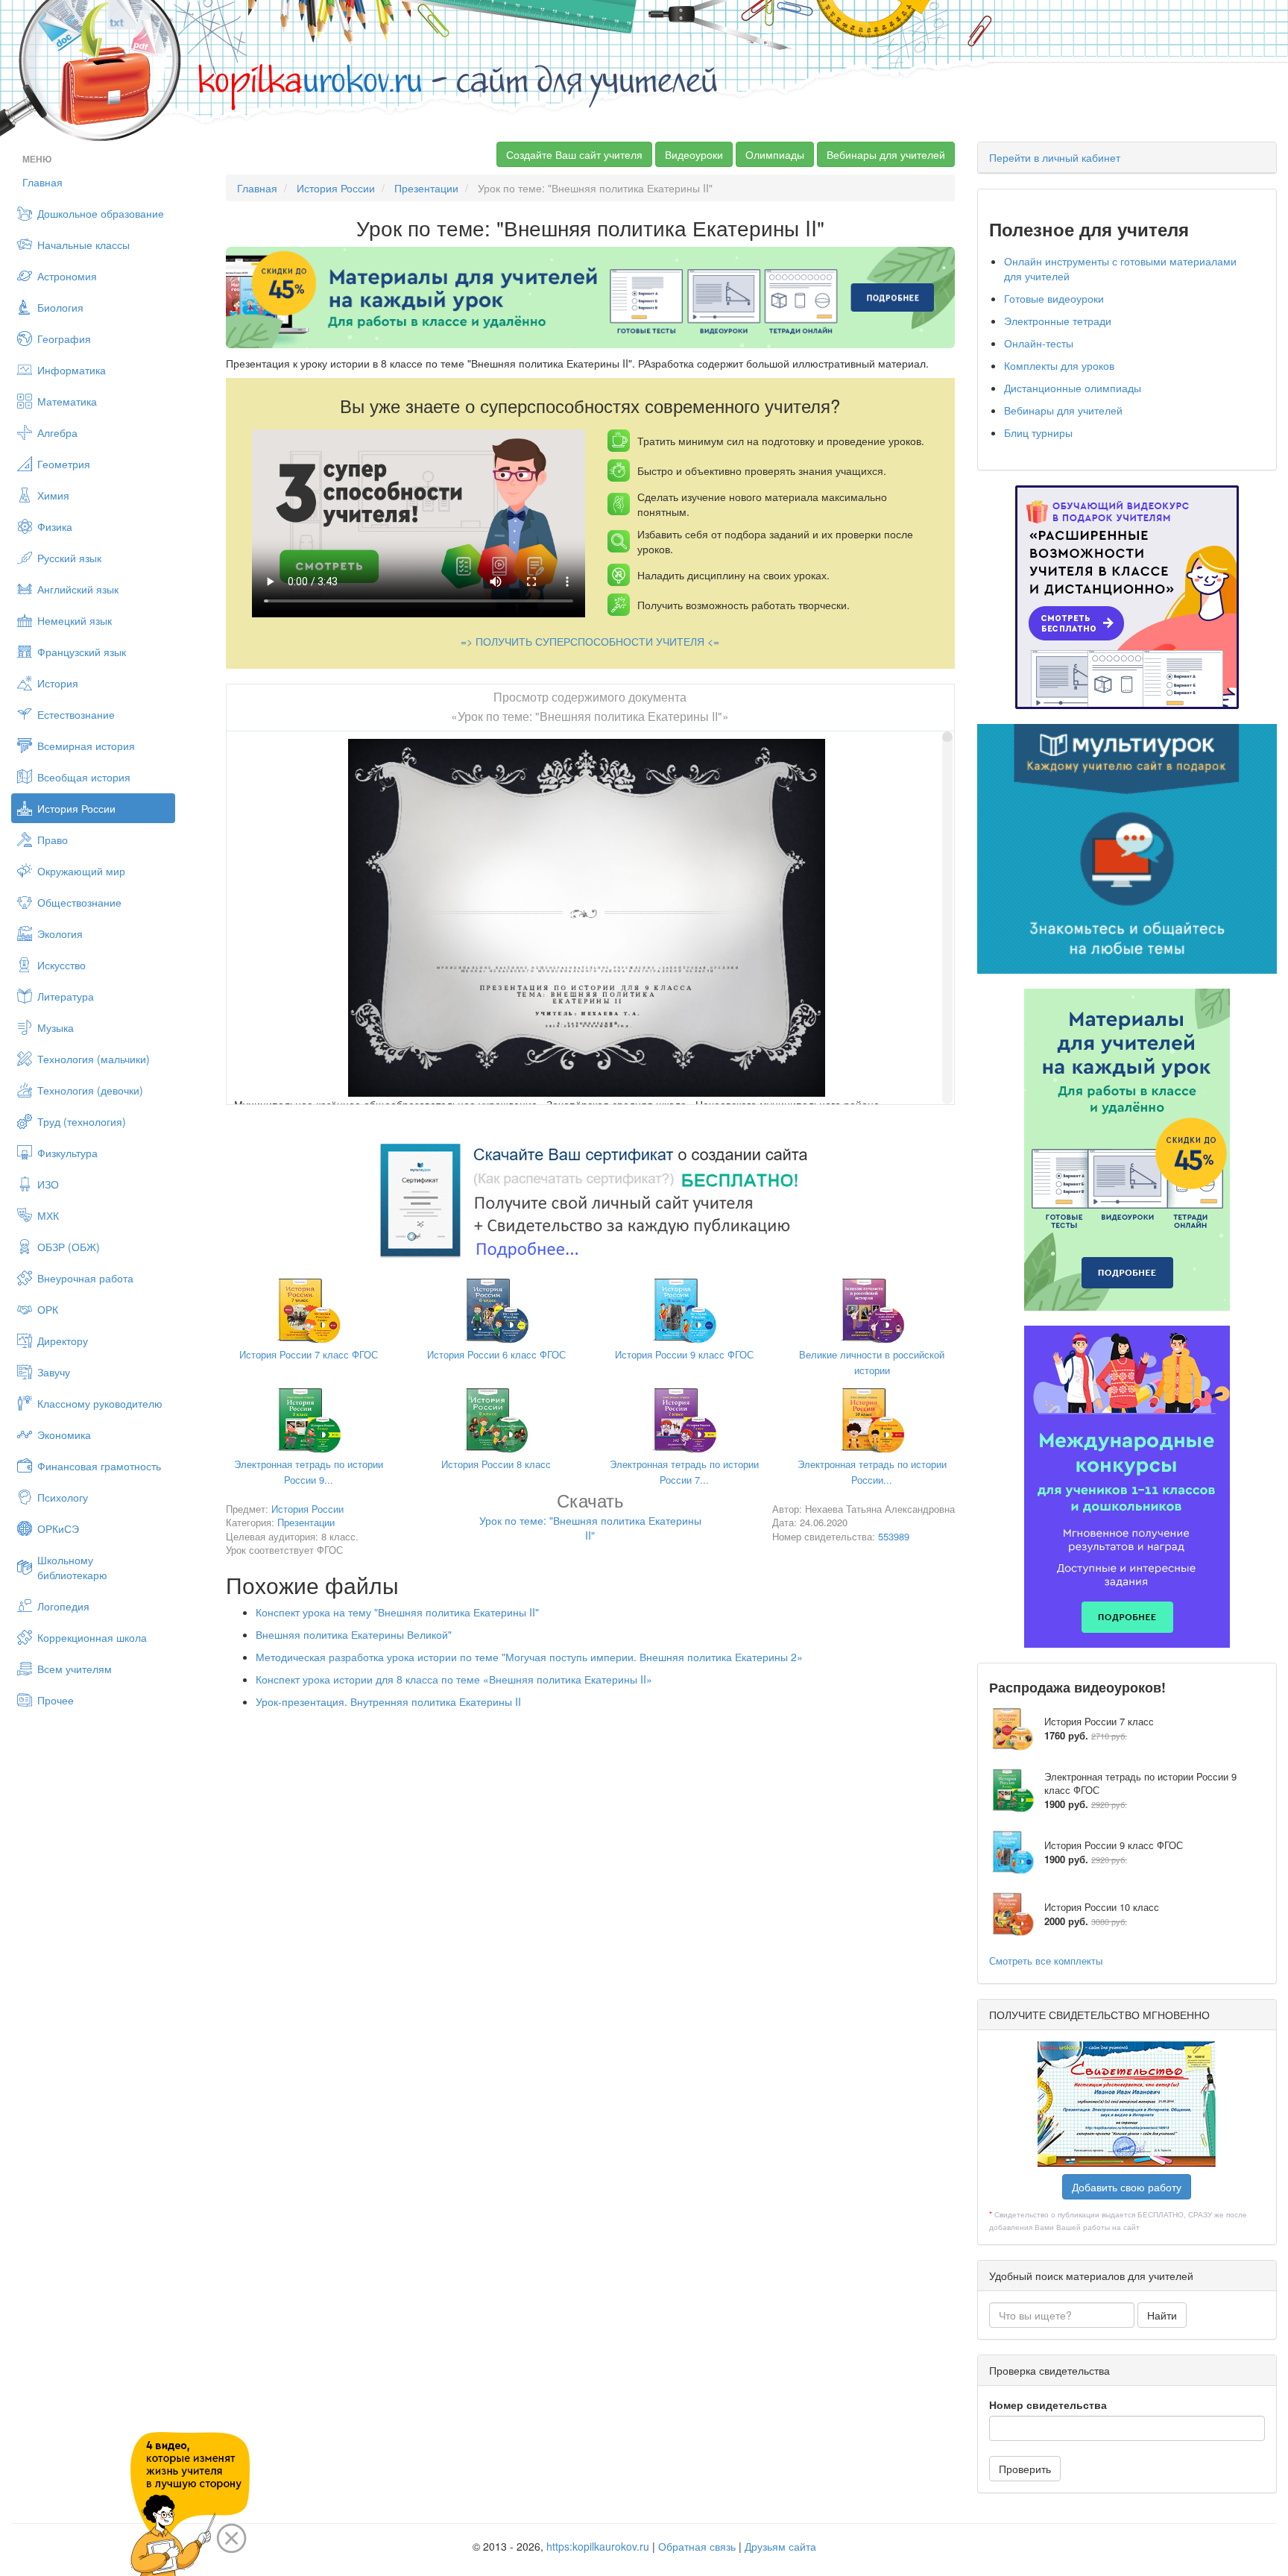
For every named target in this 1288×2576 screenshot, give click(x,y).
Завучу (54, 1372)
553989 (894, 1536)
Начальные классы (83, 245)
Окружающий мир (81, 871)
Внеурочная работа (85, 1278)
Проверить (1025, 2469)
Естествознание (76, 714)
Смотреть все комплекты (1046, 1961)
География (64, 338)
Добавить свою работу (1127, 2187)
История (58, 683)
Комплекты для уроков (1059, 365)
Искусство (61, 965)
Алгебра (57, 432)
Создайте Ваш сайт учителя (574, 154)
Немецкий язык (75, 620)
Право (53, 840)
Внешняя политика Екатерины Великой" (354, 1634)
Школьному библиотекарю (72, 1567)
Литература (66, 996)
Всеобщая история (84, 777)
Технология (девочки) (90, 1090)
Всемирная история (86, 746)
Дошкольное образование (101, 213)
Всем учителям (75, 1669)
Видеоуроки (694, 154)
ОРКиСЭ (58, 1528)
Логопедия (63, 1606)
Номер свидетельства (1048, 2405)
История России (76, 808)
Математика (67, 401)
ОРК (48, 1309)
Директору (63, 1341)
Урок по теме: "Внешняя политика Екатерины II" (590, 1519)
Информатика (72, 370)
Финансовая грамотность (99, 1466)
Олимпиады (775, 154)
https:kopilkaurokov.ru (598, 2546)
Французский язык (82, 652)
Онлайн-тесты (1039, 343)
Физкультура (67, 1153)
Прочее (56, 1700)
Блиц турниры (1038, 432)
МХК (48, 1215)
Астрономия (67, 276)
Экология (60, 933)
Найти (1162, 2315)
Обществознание (79, 902)
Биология (60, 307)
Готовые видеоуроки (1054, 298)
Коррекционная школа (92, 1637)
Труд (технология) (82, 1121)
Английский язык (78, 589)
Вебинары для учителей (886, 154)
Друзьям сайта (780, 2546)
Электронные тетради (1058, 321)
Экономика (64, 1435)
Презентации (426, 188)
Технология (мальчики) (94, 1059)
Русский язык (69, 558)
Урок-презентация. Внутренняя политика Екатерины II (388, 1701)
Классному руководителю (100, 1403)
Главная (42, 182)
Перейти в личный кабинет (1055, 157)
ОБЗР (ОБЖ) (69, 1247)
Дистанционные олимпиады (1073, 388)
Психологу (63, 1497)
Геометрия (64, 464)
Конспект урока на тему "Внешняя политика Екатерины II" (397, 1612)
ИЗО (48, 1184)
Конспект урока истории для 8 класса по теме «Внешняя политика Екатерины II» (454, 1679)
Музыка (56, 1027)
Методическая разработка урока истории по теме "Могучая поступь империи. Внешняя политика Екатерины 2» (529, 1657)
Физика (55, 526)
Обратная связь (697, 2546)
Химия (53, 495)
